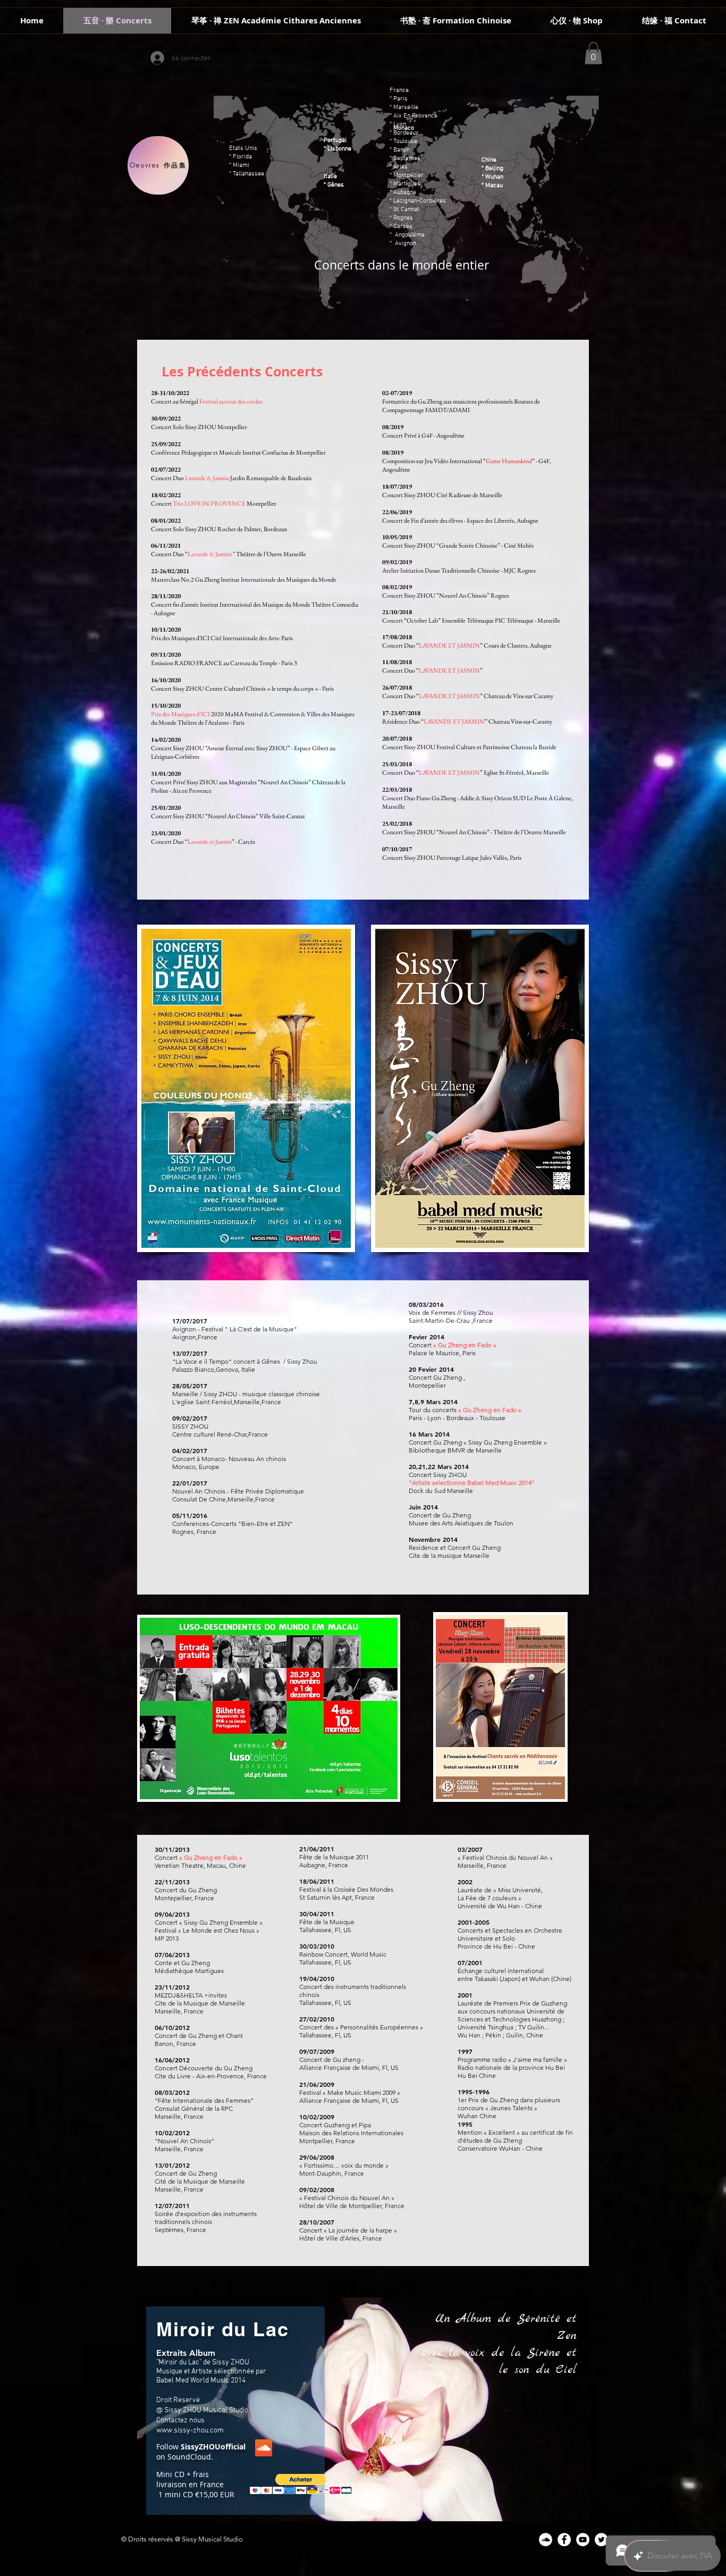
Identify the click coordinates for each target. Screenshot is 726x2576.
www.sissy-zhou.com (190, 2431)
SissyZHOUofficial (213, 2447)
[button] (593, 53)
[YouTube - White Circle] (583, 2540)
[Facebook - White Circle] (564, 2540)
